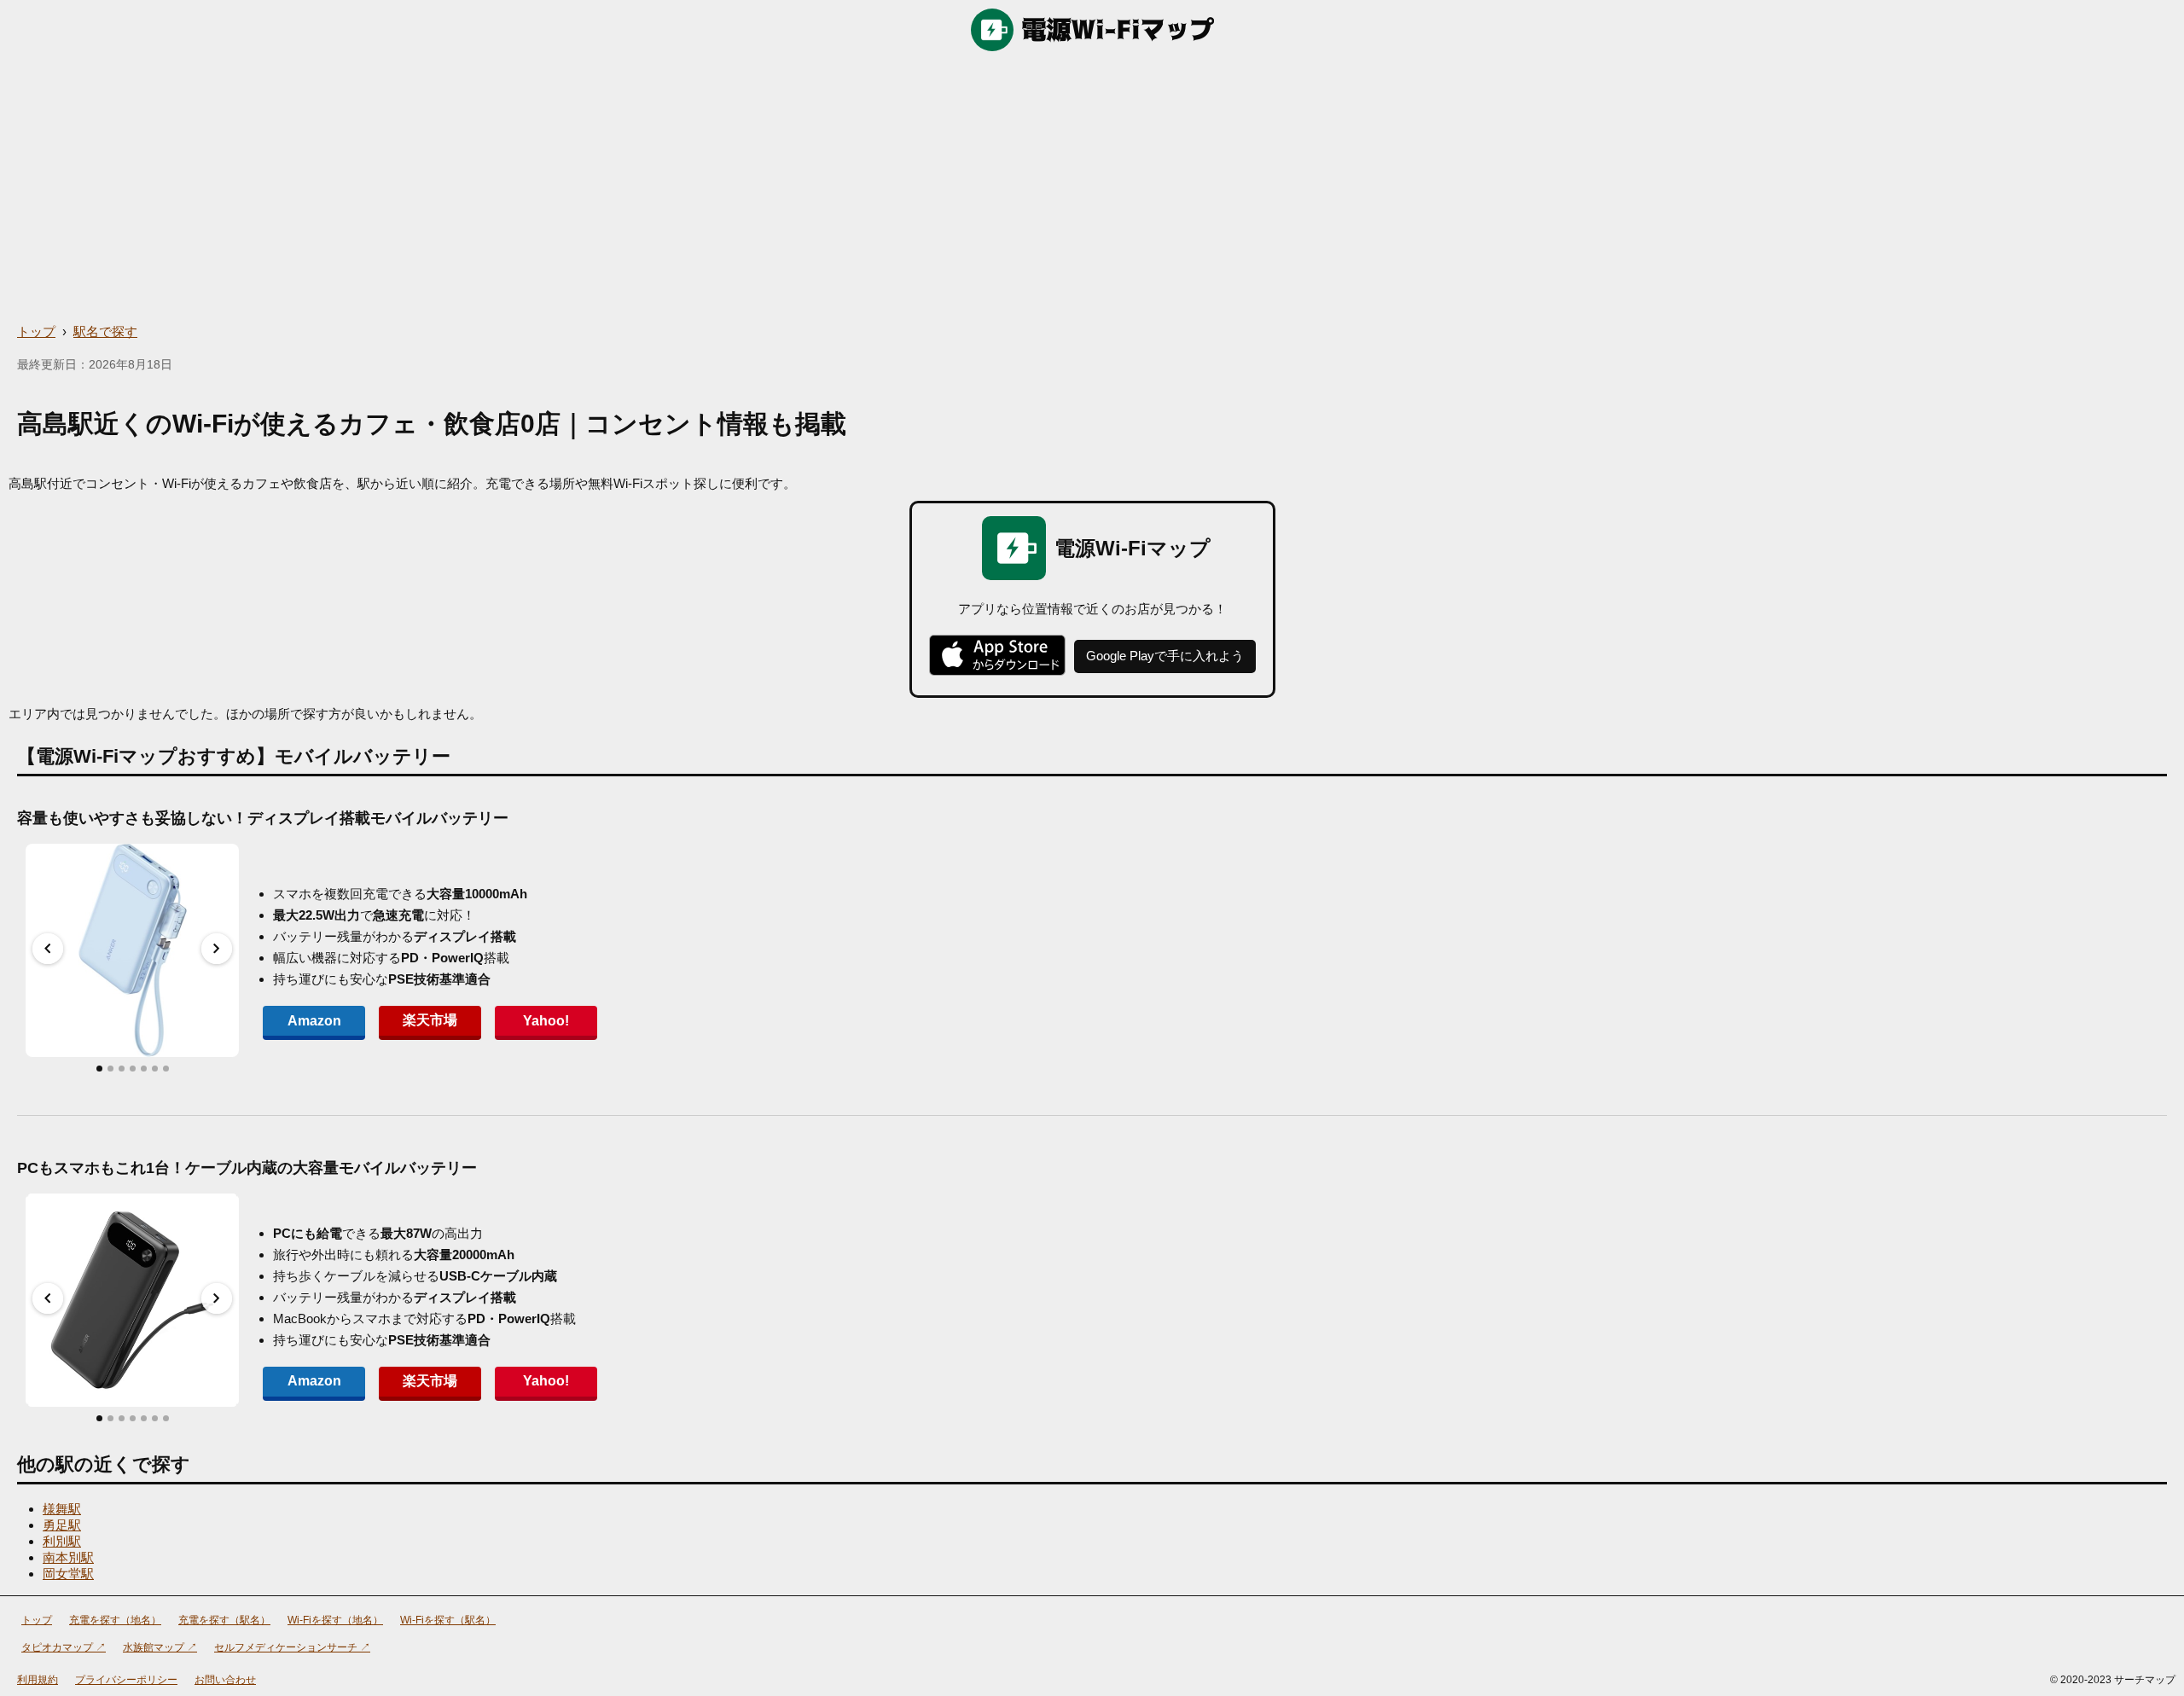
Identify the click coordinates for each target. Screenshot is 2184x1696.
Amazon (314, 1021)
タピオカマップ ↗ (64, 1647)
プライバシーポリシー (126, 1680)
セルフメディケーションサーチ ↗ (292, 1647)
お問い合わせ (225, 1680)
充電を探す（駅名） (224, 1620)
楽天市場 (430, 1020)
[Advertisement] (1092, 188)
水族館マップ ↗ (160, 1647)
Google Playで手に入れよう (1165, 656)
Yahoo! (546, 1021)
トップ (36, 331)
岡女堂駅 (68, 1574)
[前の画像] (48, 949)
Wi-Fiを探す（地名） (335, 1620)
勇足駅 (62, 1525)
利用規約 (38, 1680)
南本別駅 (68, 1557)
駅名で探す (105, 331)
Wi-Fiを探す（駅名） (448, 1620)
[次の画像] (217, 949)
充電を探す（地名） (115, 1620)
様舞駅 (62, 1509)
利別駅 (62, 1541)
